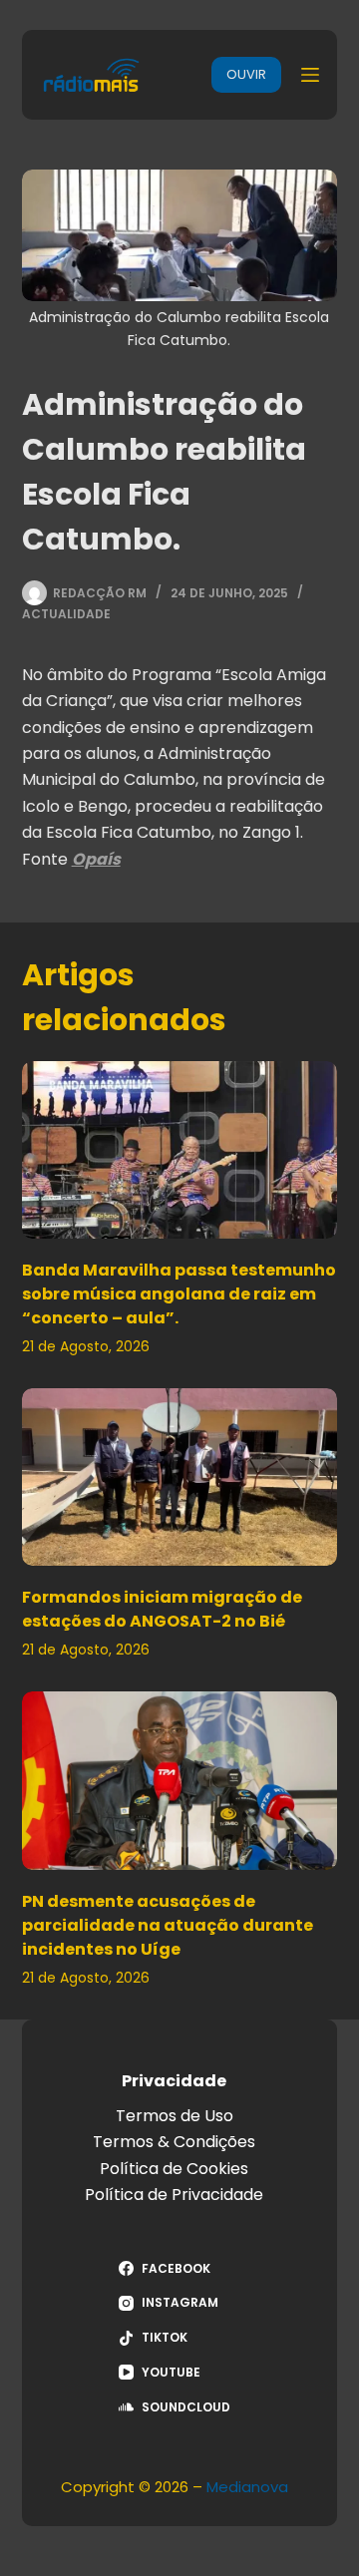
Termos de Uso (175, 2116)
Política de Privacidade (174, 2195)
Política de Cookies (174, 2169)
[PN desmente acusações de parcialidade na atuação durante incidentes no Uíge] (180, 1780)
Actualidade (66, 614)
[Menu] (310, 75)
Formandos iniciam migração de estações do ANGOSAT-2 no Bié (162, 1609)
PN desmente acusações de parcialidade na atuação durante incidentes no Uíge (168, 1925)
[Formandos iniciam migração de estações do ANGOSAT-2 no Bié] (180, 1477)
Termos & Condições (174, 2142)
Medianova (247, 2487)
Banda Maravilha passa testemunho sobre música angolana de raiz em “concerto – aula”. (179, 1294)
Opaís (96, 859)
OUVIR (246, 74)
